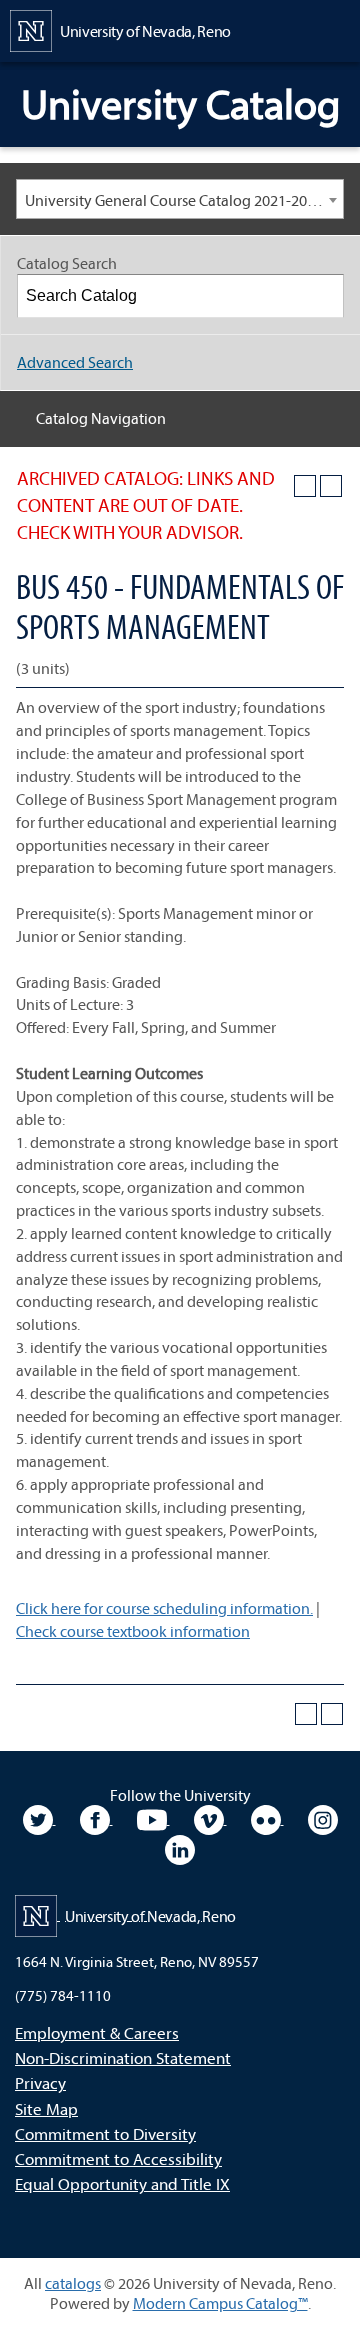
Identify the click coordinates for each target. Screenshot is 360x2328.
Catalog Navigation (101, 418)
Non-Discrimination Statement (123, 2057)
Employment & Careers (97, 2032)
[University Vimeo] (210, 1818)
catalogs (73, 2283)
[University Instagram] (323, 1818)
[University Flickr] (267, 1818)
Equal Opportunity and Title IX (122, 2183)
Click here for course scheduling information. (164, 1608)
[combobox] (180, 199)
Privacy (40, 2082)
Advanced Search (75, 362)
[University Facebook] (96, 1818)
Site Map (46, 2108)
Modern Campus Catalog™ (220, 2303)
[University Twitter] (39, 1818)
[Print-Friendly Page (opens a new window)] (305, 486)
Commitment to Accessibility (118, 2158)
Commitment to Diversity (105, 2133)
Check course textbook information (133, 1631)
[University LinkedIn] (180, 1848)
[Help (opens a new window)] (331, 486)
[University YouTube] (153, 1818)
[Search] (323, 296)
